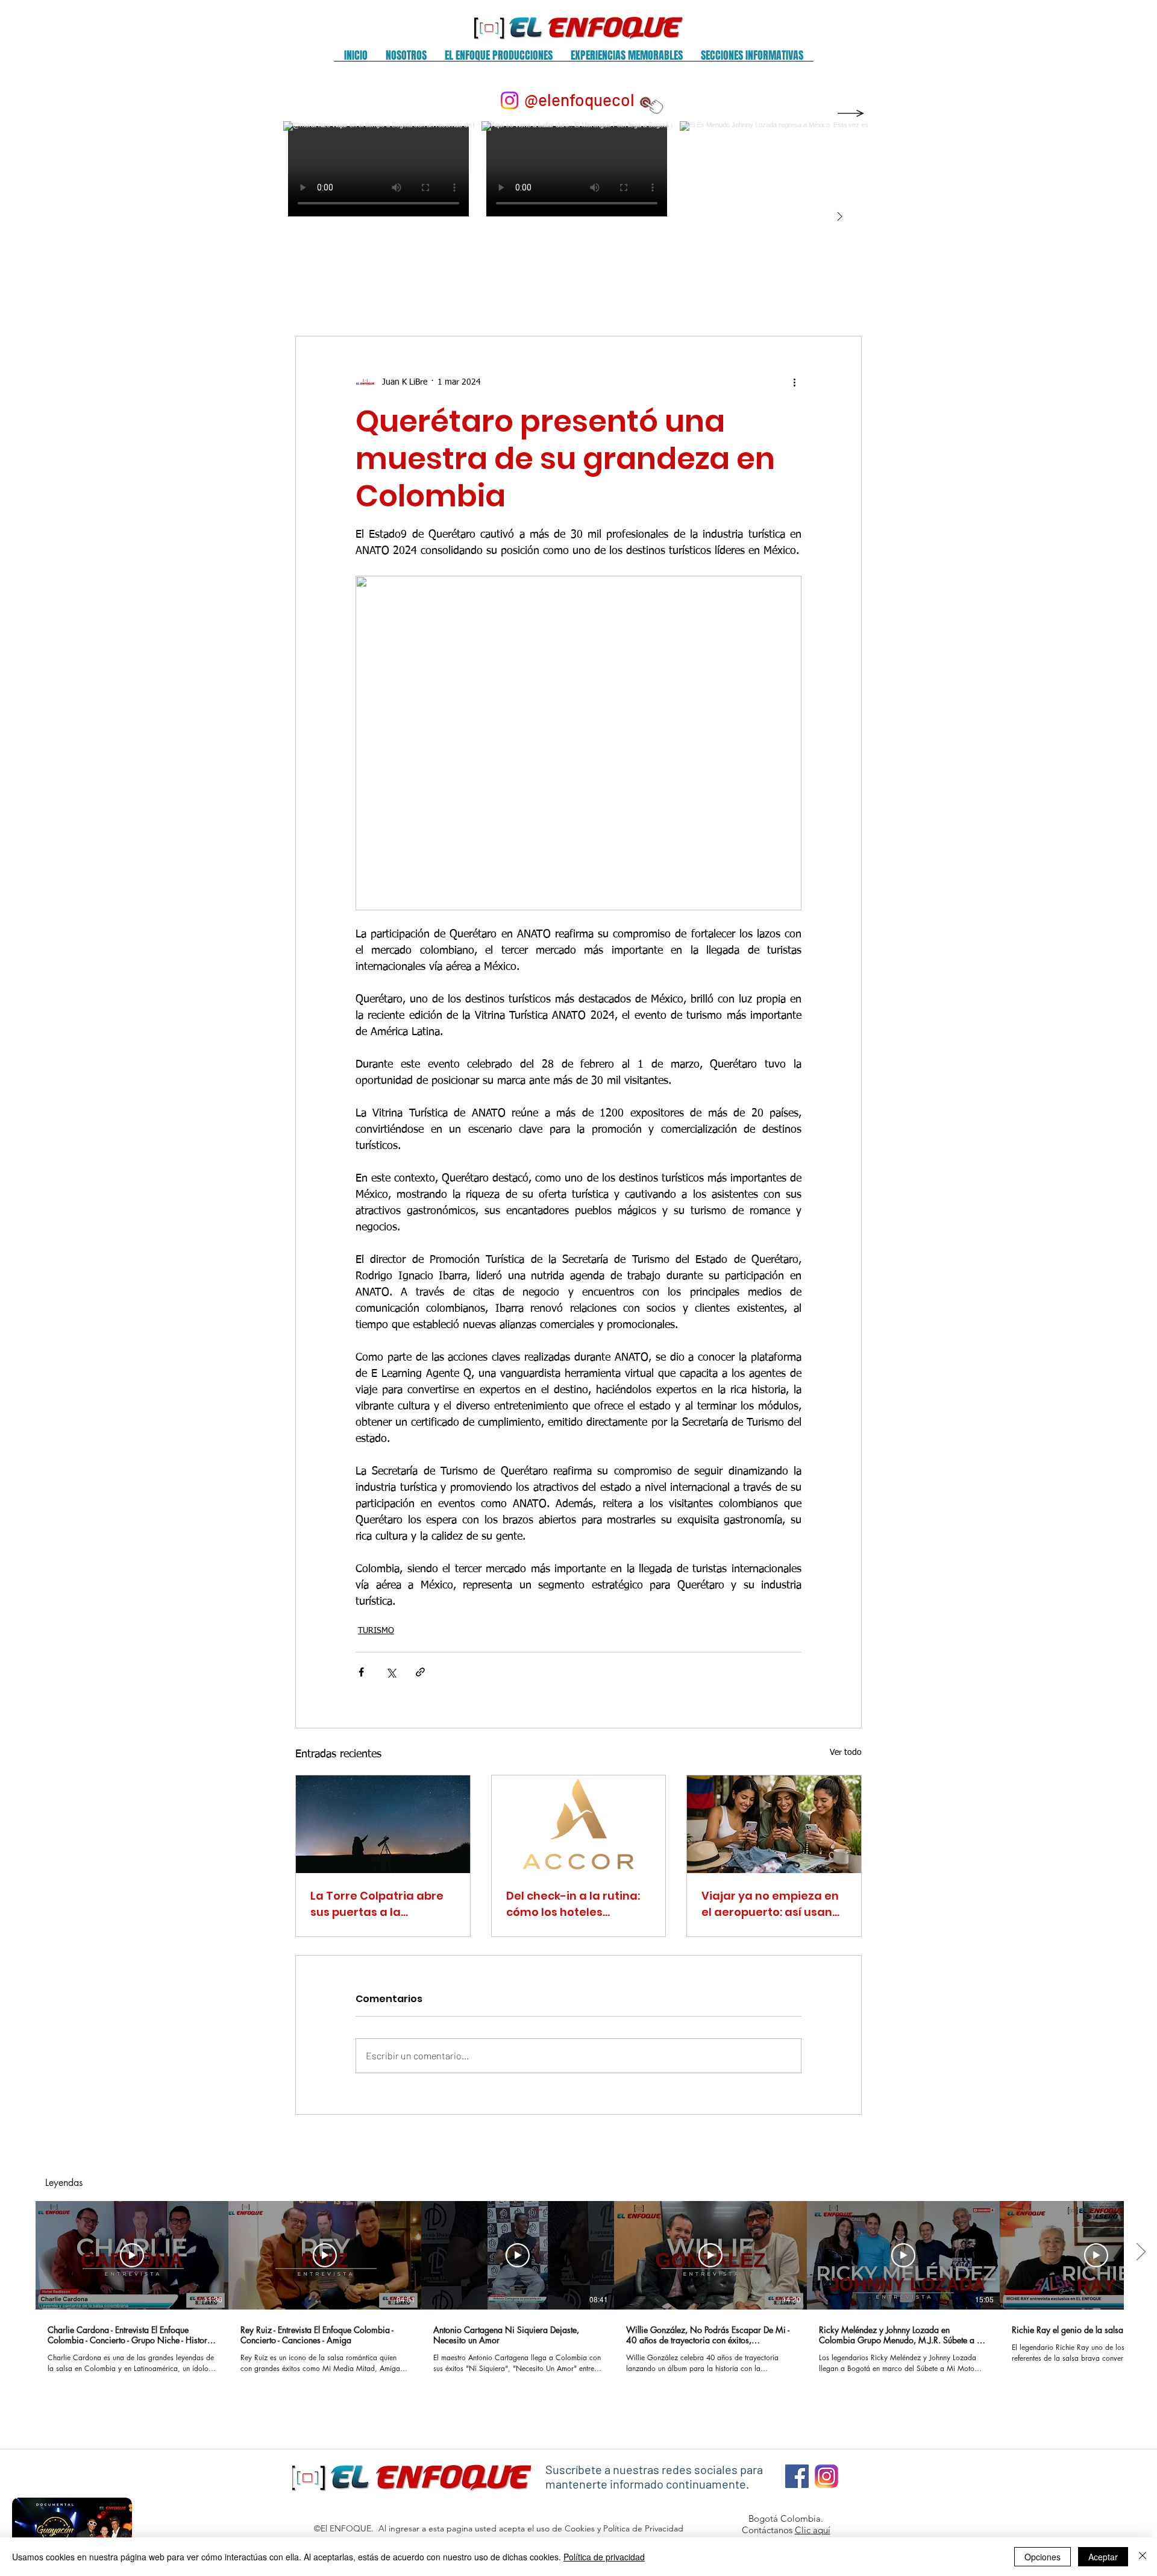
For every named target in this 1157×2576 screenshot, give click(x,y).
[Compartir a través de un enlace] (420, 1672)
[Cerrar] (1143, 2557)
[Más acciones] (794, 382)
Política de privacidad (604, 2557)
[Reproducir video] (132, 2255)
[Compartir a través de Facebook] (361, 1672)
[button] (406, 59)
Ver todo (846, 1752)
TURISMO (376, 1631)
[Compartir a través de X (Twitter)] (391, 1672)
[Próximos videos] (1140, 2253)
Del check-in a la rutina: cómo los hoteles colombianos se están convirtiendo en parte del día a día (578, 1904)
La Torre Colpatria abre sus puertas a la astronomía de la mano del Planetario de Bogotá (381, 1904)
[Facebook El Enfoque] (797, 2476)
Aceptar (1103, 2557)
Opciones (1043, 2557)
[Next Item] (839, 217)
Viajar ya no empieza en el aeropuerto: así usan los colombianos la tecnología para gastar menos (770, 1904)
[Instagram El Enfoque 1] (826, 2476)
